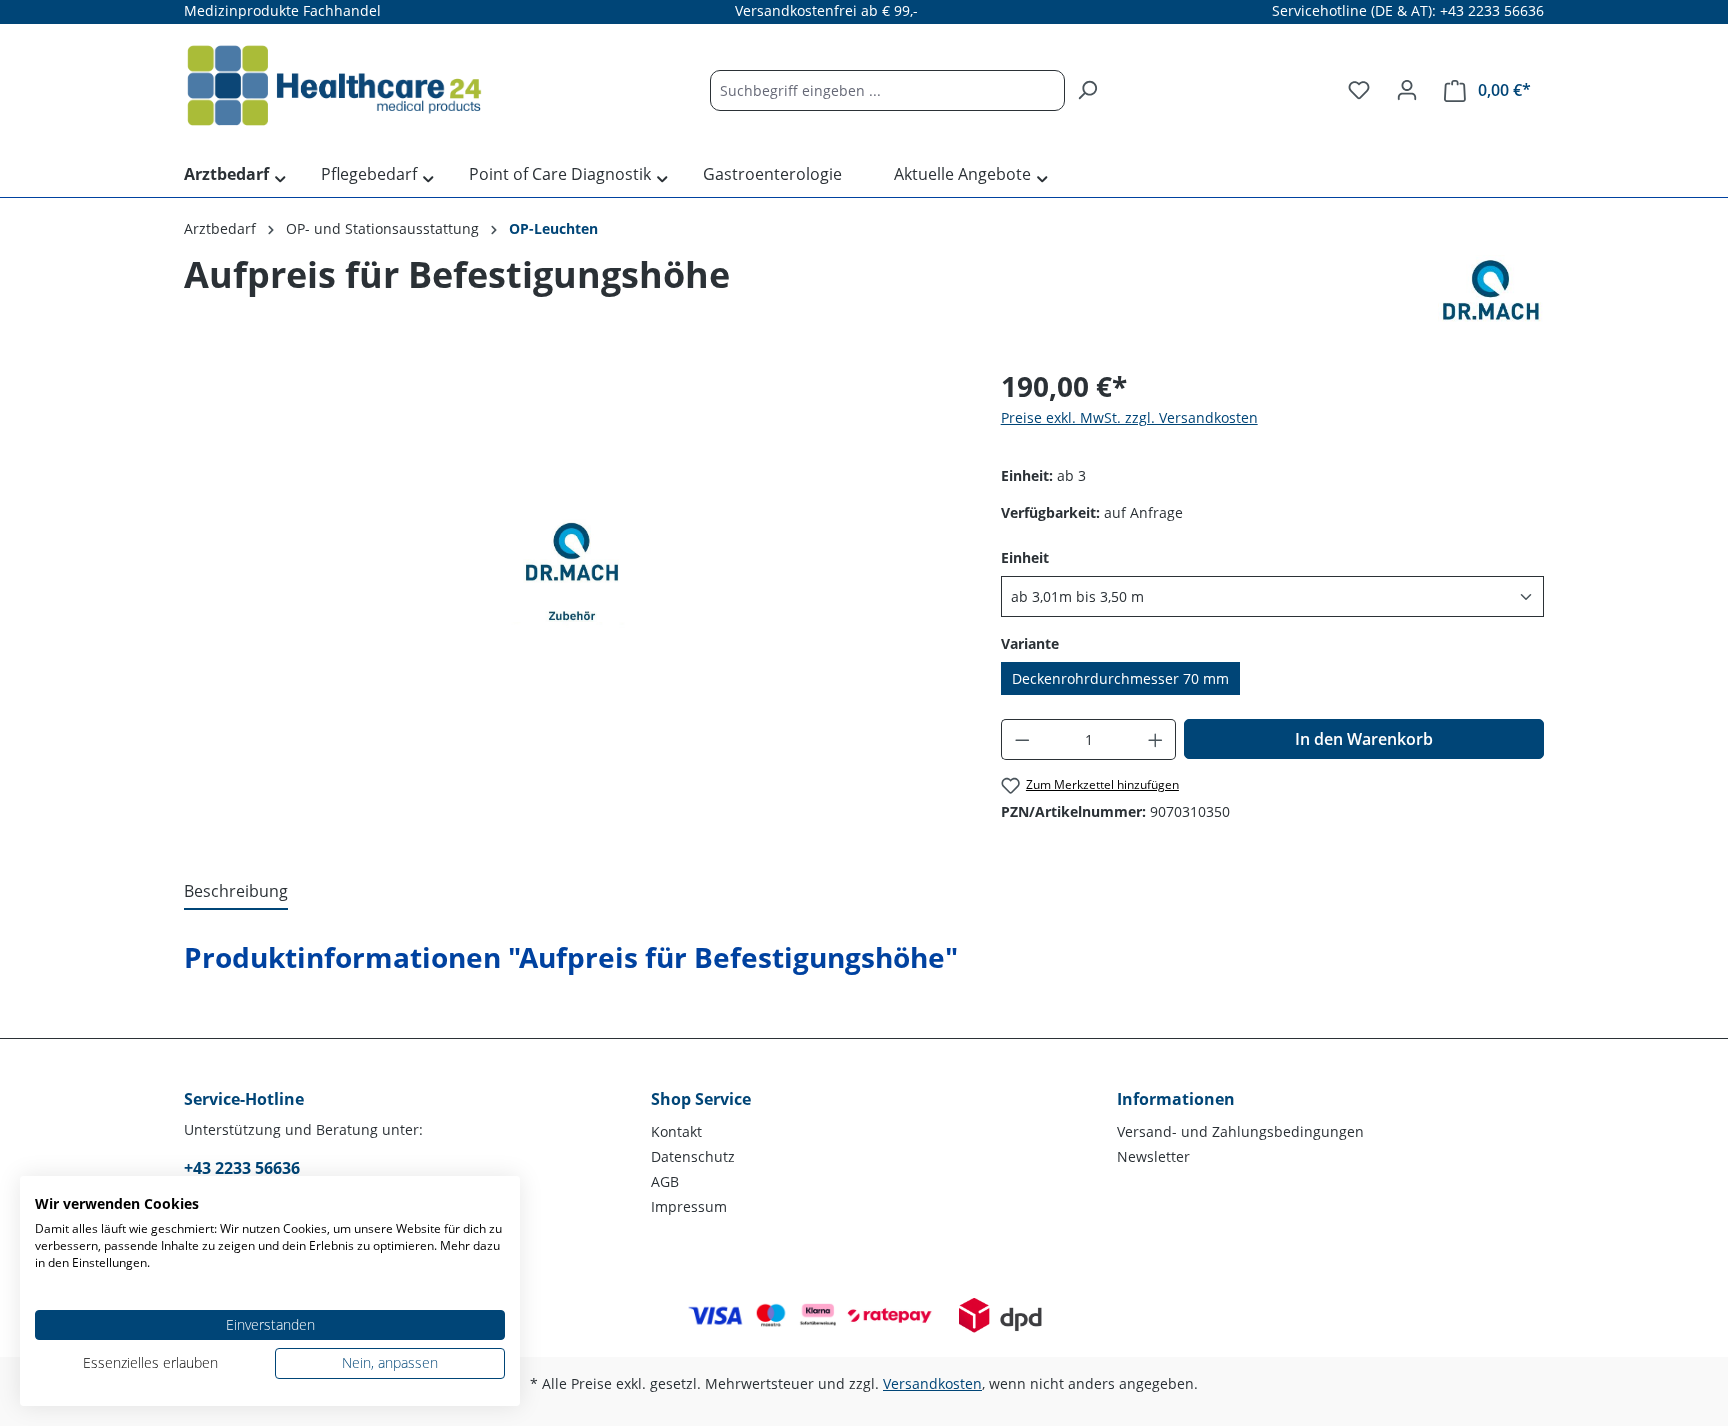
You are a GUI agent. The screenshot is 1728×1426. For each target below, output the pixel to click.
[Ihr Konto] (1407, 90)
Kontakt (676, 1131)
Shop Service (701, 1099)
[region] (572, 580)
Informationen (1176, 1099)
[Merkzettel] (1359, 90)
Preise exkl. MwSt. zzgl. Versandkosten (1129, 417)
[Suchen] (1087, 90)
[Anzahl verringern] (1022, 739)
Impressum (689, 1206)
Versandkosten (932, 1383)
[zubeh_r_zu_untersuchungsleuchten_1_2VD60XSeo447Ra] (572, 580)
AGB (665, 1181)
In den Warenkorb (1364, 739)
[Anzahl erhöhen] (1156, 739)
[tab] (236, 892)
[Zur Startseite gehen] (334, 86)
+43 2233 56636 (242, 1168)
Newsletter (1153, 1156)
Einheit (1025, 557)
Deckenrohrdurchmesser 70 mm (1120, 678)
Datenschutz (693, 1156)
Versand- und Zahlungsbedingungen (1240, 1131)
